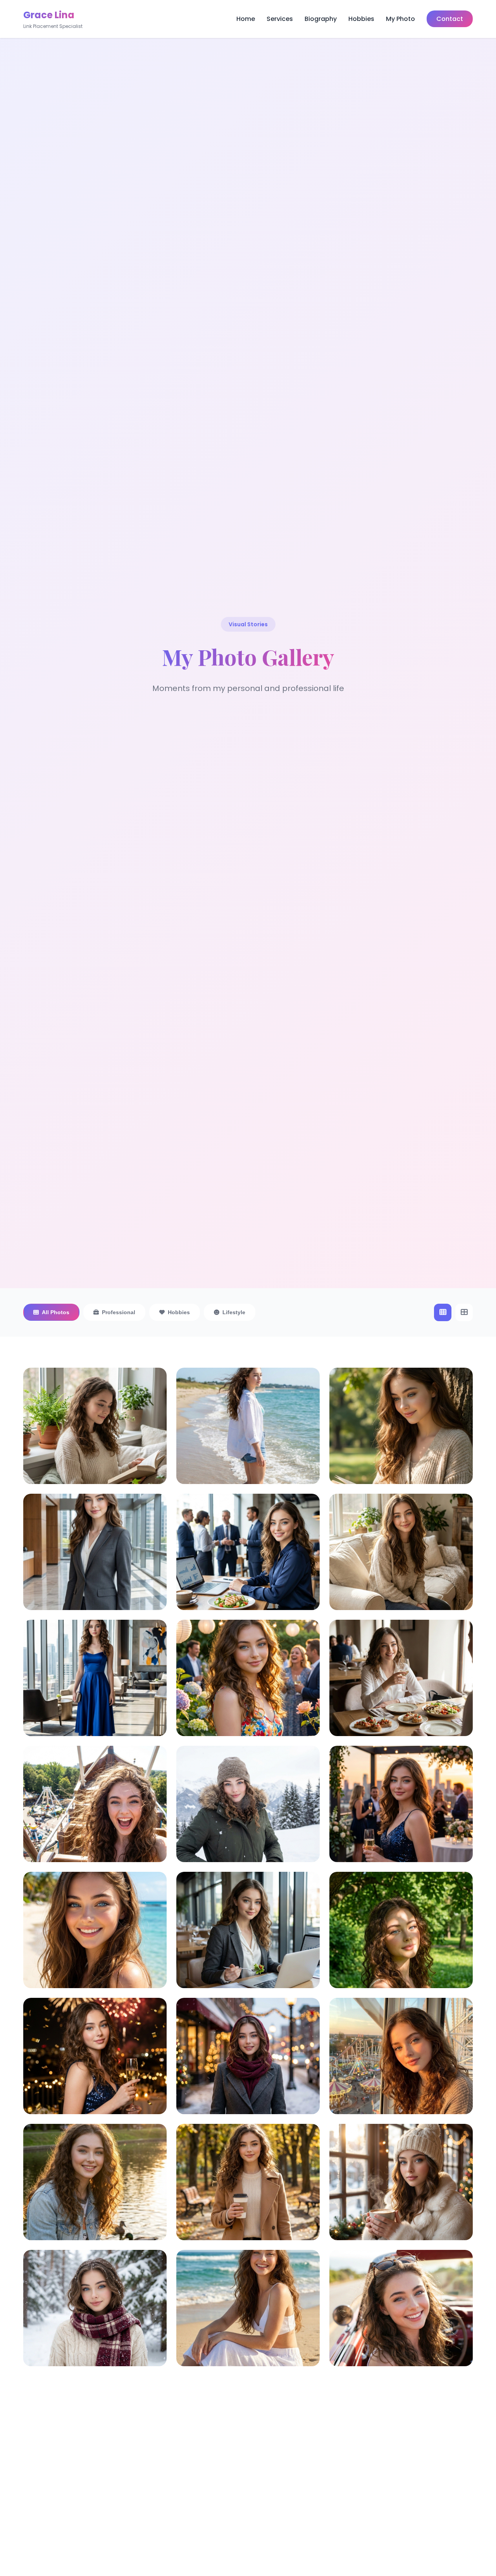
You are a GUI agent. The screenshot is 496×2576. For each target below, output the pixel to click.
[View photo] (95, 1448)
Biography (321, 19)
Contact (450, 19)
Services (280, 19)
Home (246, 19)
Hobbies (361, 19)
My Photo (400, 19)
